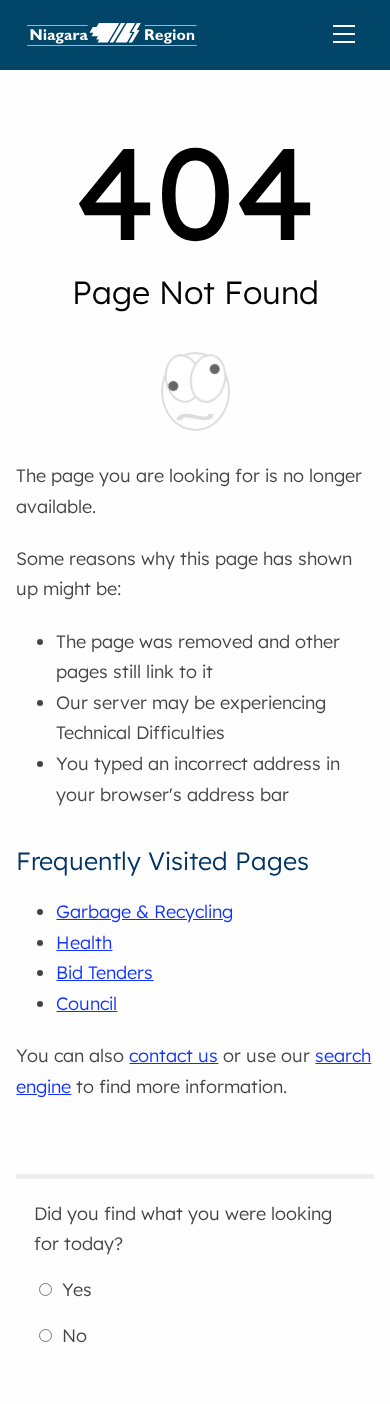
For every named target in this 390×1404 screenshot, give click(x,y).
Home (112, 35)
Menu (348, 35)
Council (86, 1003)
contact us (173, 1055)
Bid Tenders (104, 972)
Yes (77, 1289)
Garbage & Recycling (144, 911)
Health (84, 942)
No (74, 1335)
